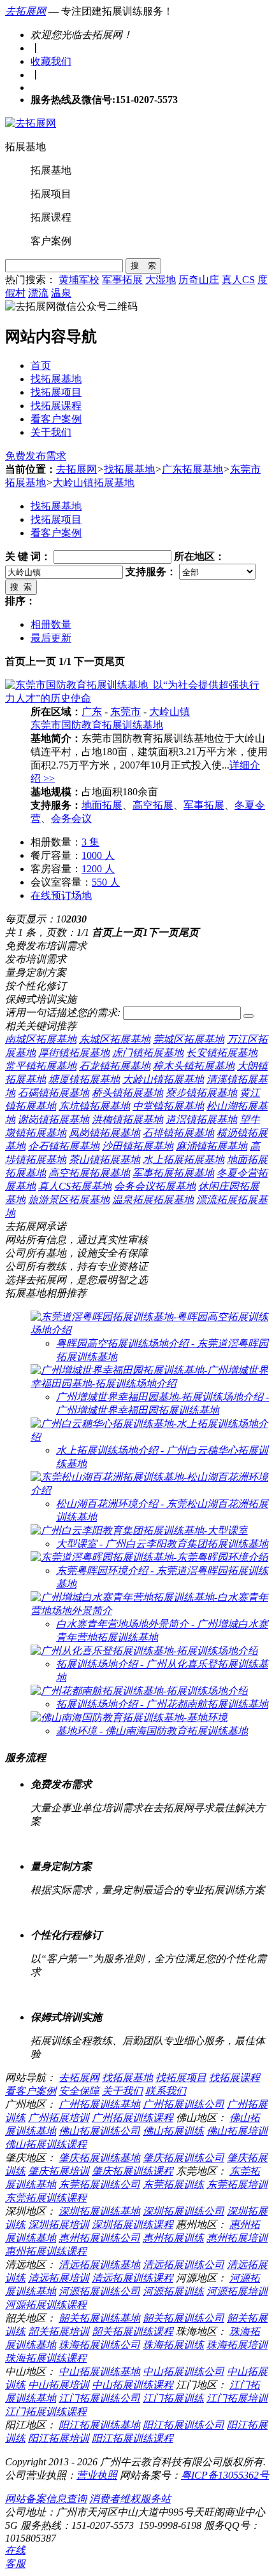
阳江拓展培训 (59, 2438)
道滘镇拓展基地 (201, 1119)
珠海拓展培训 (237, 2345)
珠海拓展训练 (173, 2345)
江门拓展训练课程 (46, 2412)
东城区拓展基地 (115, 1039)
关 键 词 (23, 556)
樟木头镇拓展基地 (194, 1066)
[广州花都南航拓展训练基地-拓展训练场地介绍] (139, 1691)
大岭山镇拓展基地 (94, 483)
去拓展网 (25, 11)
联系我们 (166, 2091)
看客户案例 (56, 419)
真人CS (238, 280)
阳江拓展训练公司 (184, 2425)
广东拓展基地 (192, 469)
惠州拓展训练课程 (46, 2251)
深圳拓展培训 (59, 2224)
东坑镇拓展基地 (94, 1106)
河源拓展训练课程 (46, 2305)
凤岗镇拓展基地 (105, 1133)
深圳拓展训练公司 (184, 2211)
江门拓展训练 (173, 2398)
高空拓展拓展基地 (89, 1173)
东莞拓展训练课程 (46, 2198)
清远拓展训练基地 (99, 2265)
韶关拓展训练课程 (133, 2331)
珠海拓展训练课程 (46, 2358)
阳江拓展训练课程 (133, 2438)
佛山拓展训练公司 (99, 2131)
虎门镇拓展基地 (148, 1053)
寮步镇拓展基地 (201, 1093)
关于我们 (51, 432)
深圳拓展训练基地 (99, 2211)
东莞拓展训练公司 (99, 2184)
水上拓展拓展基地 (184, 1159)
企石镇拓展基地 (64, 1146)
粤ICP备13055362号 (225, 2475)
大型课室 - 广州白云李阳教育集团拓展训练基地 (162, 1544)
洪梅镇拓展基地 (127, 1119)
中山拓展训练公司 (184, 2371)
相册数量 (51, 624)
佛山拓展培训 (237, 2131)
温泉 (61, 293)
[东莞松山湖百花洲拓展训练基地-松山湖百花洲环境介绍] (150, 1490)
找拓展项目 (56, 392)
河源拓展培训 (237, 2291)
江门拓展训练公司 (99, 2398)
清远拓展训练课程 (133, 2278)
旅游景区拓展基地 (69, 1200)
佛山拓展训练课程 (46, 2144)
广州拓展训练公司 (184, 2104)
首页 (41, 366)
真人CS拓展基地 (75, 1186)
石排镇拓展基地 (178, 1133)
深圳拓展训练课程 (133, 2224)
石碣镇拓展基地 (54, 1093)
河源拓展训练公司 (99, 2291)
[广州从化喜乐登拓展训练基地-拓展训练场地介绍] (144, 1651)
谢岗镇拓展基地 (54, 1119)
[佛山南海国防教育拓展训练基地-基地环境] (129, 1717)
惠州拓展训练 (173, 2238)
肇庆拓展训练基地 (99, 2158)
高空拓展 (153, 805)
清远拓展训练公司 (184, 2265)
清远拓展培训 (59, 2278)
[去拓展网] (31, 123)
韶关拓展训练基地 (99, 2318)
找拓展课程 (56, 406)
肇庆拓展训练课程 (133, 2171)
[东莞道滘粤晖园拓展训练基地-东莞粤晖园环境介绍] (149, 1557)
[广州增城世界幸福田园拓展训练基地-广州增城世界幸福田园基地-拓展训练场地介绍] (150, 1383)
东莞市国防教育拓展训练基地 (97, 725)
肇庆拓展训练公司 (184, 2158)
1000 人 (98, 855)
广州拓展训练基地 (99, 2104)
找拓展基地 (56, 379)
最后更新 (51, 638)
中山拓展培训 (59, 2385)
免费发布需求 (36, 456)
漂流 (38, 293)
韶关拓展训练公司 (184, 2318)
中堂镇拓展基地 (168, 1106)
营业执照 (97, 2475)
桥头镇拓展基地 (127, 1093)
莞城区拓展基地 (189, 1039)
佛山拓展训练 (173, 2131)
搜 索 (143, 266)
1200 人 (98, 869)
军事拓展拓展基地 (173, 1173)
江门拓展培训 (237, 2398)
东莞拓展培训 (237, 2184)
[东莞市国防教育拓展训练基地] (137, 698)
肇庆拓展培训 (59, 2171)
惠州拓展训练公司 (99, 2238)
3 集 (90, 842)
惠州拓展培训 (237, 2238)
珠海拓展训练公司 (99, 2345)
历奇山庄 (199, 280)
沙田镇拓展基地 (138, 1146)
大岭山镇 (169, 712)
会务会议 (71, 818)
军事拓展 (122, 280)
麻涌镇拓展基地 (212, 1146)
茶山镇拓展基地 (105, 1159)
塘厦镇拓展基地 (84, 1079)
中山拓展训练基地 (99, 2371)
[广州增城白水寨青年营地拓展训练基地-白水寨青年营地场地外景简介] (150, 1611)
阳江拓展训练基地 (99, 2425)
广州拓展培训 (59, 2118)
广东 (92, 712)
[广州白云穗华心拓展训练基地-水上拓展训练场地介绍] (150, 1437)
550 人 (106, 882)
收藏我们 (51, 61)
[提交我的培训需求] (249, 1016)
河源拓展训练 (173, 2291)
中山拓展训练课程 (133, 2385)
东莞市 (126, 712)
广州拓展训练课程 (133, 2118)
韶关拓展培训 (59, 2331)
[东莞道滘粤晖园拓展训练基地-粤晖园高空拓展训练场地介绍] (150, 1330)
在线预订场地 (61, 895)
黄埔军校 (79, 280)
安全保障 (79, 2091)
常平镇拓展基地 (41, 1066)
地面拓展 (102, 805)
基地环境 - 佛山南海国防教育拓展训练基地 (152, 1731)
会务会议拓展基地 (155, 1186)
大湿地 (161, 280)
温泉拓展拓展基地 (153, 1200)
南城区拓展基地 (41, 1039)
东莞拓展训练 (173, 2184)
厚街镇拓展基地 (74, 1053)
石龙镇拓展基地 (115, 1066)
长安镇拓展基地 (222, 1053)
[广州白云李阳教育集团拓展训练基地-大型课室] (139, 1530)
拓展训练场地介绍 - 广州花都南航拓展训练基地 (162, 1704)
